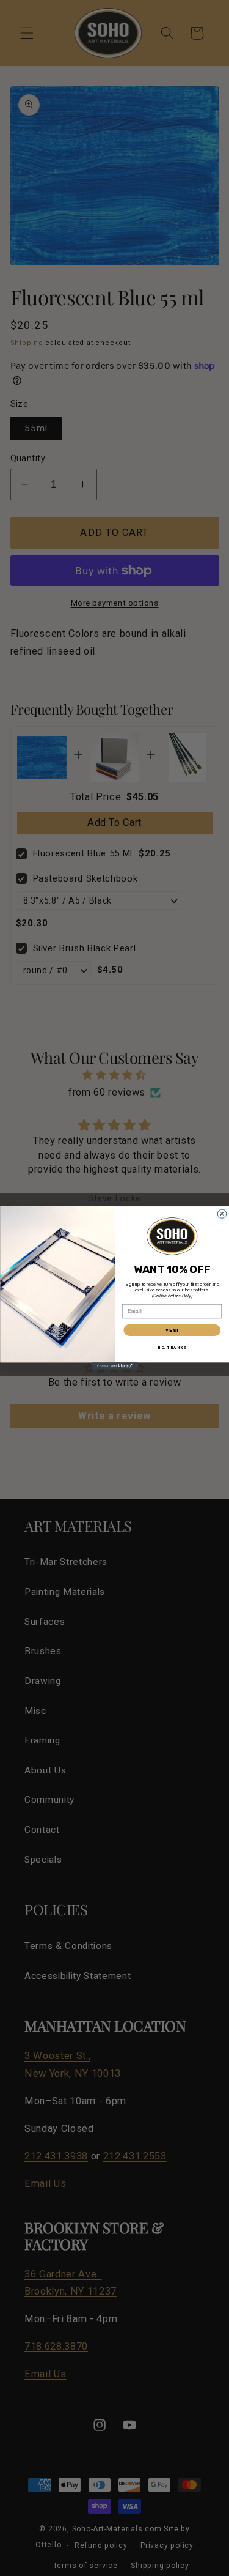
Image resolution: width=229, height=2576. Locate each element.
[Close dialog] (222, 1214)
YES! (172, 1330)
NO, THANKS (172, 1348)
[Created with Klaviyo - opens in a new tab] (114, 1366)
